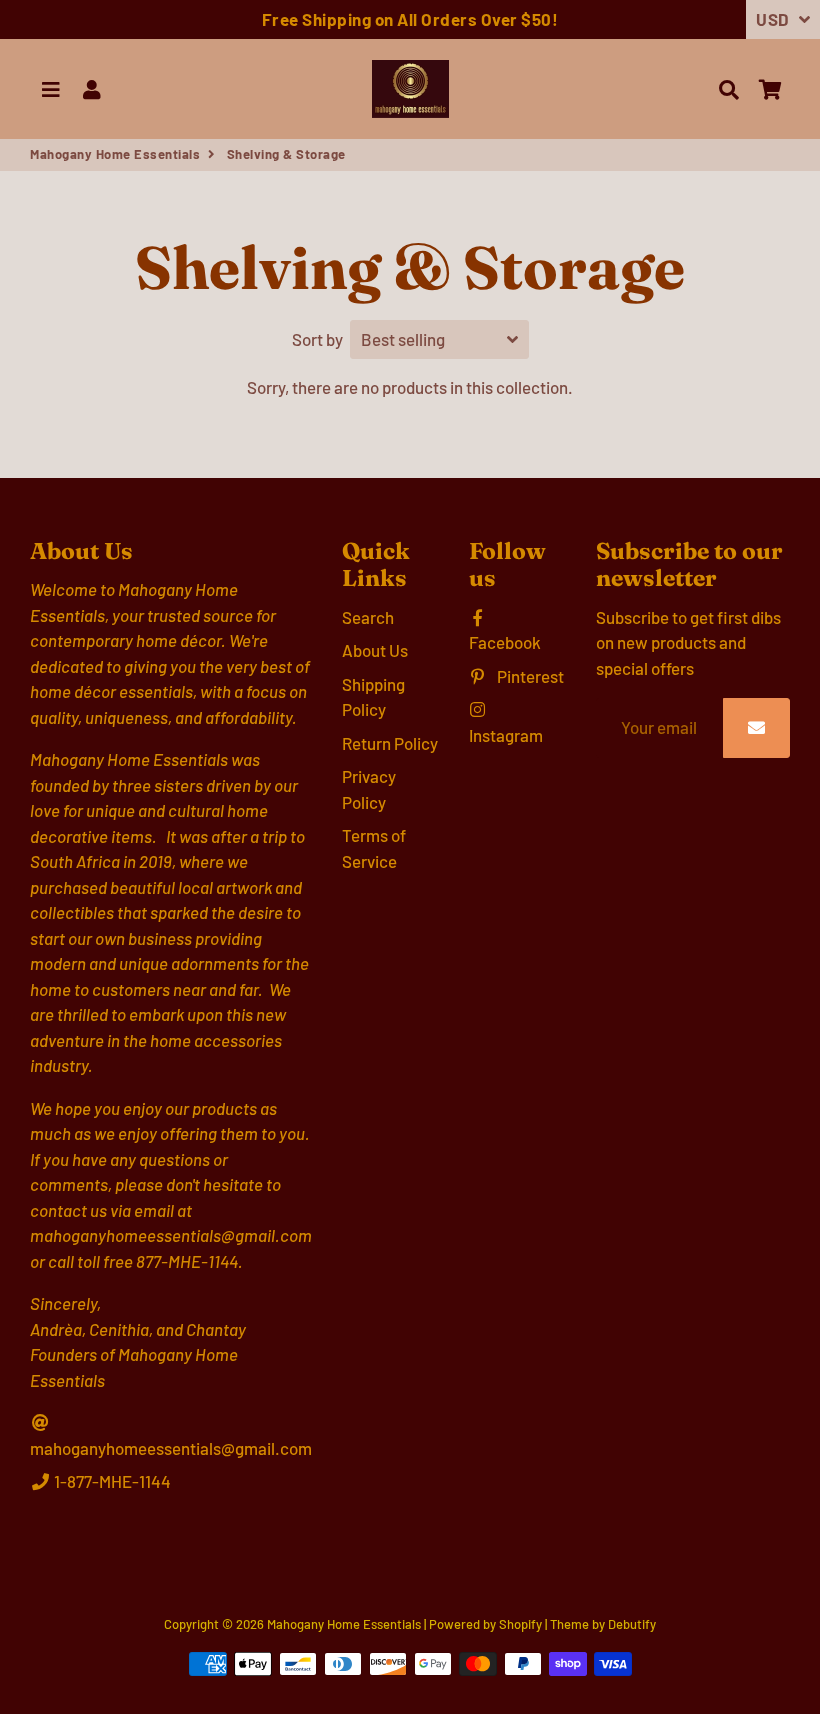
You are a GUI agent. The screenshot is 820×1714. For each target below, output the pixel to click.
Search (368, 617)
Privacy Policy (369, 789)
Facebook (505, 642)
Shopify (520, 1624)
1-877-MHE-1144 (111, 1481)
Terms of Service (374, 848)
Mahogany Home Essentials (115, 154)
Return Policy (390, 743)
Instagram (506, 735)
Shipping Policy (373, 697)
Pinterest (529, 676)
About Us (375, 650)
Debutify (632, 1624)
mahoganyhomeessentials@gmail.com (171, 1448)
